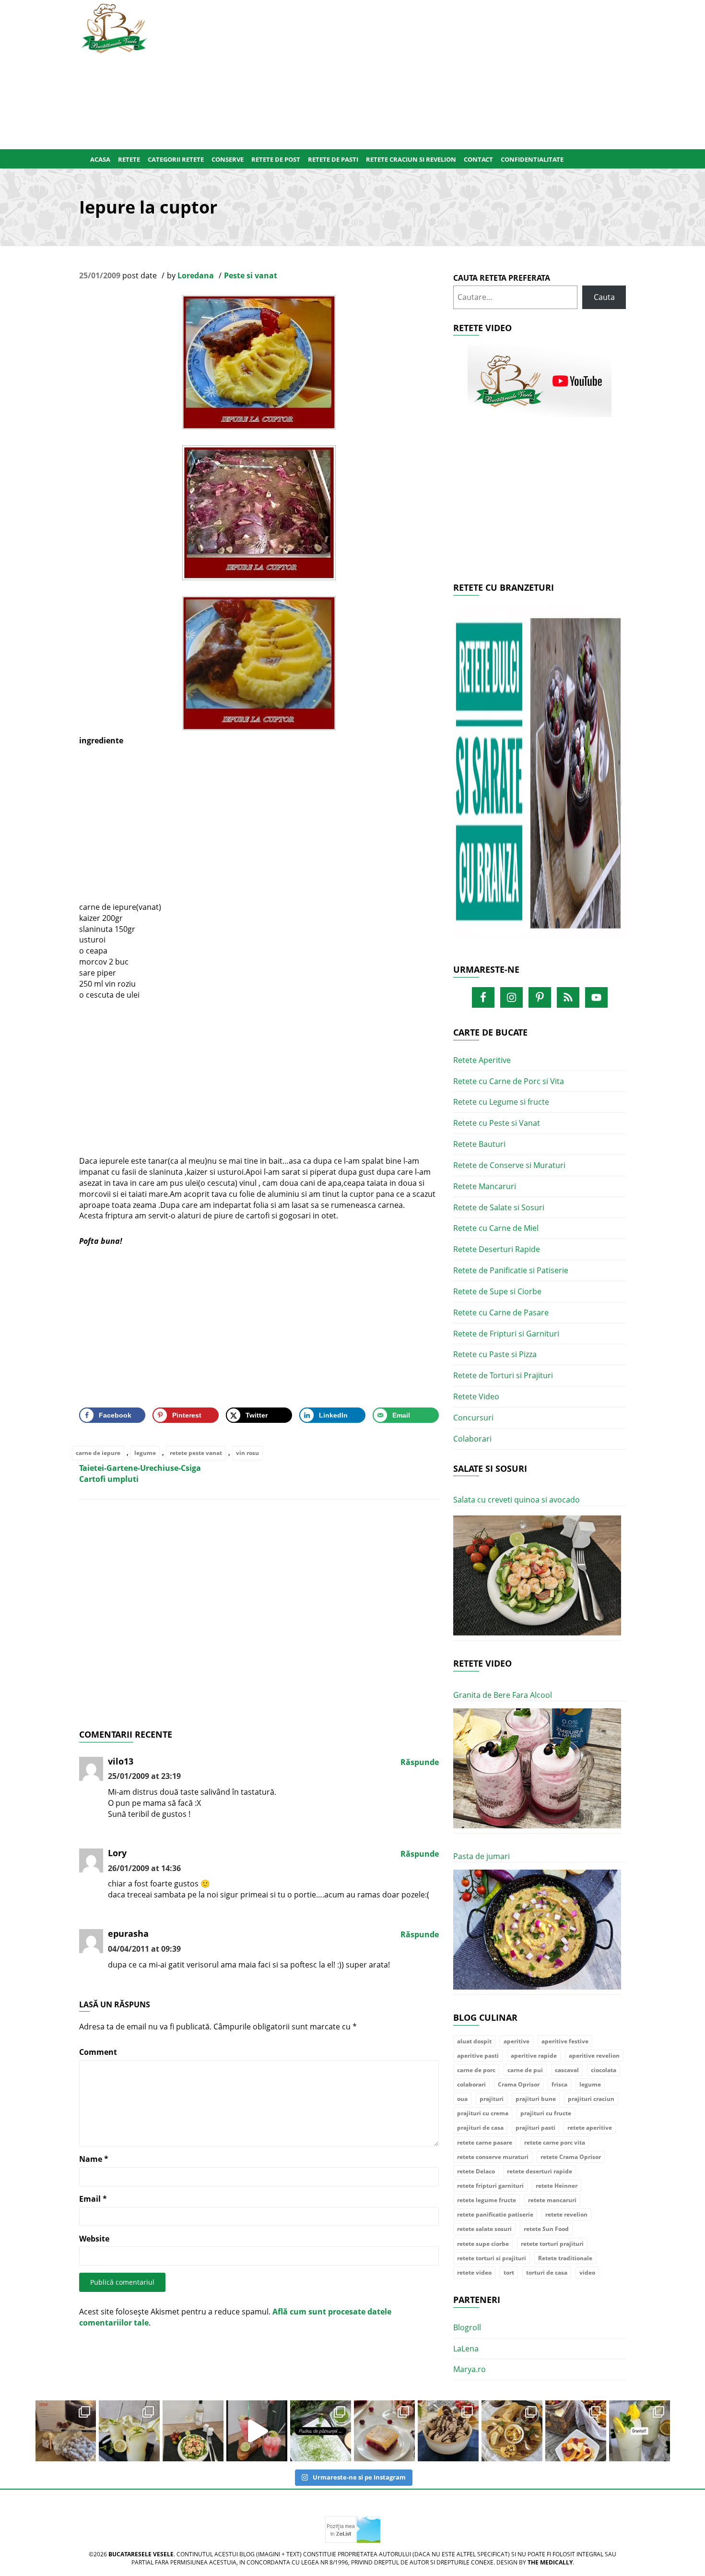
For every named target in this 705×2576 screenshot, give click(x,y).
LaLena (466, 2349)
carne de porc (476, 2070)
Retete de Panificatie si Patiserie (511, 1270)
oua (462, 2099)
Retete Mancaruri (485, 1186)
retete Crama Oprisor (571, 2157)
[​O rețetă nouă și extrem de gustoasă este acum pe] (512, 2431)
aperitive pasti (478, 2056)
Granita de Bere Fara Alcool (503, 1695)
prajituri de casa (480, 2128)
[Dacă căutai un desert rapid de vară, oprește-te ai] (448, 2431)
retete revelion (566, 2214)
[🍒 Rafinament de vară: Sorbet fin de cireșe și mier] (66, 2431)
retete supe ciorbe (483, 2244)
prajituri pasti (535, 2128)
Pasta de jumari (482, 1856)
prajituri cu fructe (546, 2113)
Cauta (604, 297)
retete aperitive (590, 2128)
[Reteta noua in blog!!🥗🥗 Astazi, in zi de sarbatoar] (193, 2431)
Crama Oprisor (519, 2084)
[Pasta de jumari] (537, 1930)
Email (93, 2199)
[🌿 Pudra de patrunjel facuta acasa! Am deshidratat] (321, 2431)
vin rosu (247, 1453)
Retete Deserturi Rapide (497, 1249)
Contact (478, 159)
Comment (98, 2052)
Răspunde (420, 1762)
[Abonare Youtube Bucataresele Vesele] (540, 381)
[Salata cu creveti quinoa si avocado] (537, 1576)
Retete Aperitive (482, 1060)
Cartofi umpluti (109, 1479)
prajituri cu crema (483, 2113)
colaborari (471, 2084)
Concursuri (473, 1418)
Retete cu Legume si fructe (501, 1102)
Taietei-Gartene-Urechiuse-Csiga (140, 1468)
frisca (559, 2084)
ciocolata (604, 2070)
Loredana (196, 275)
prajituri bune (536, 2099)
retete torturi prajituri (552, 2244)
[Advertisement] (399, 72)
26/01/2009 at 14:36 (144, 1868)
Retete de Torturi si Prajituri (503, 1375)
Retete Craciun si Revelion (411, 159)
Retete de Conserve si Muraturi (509, 1165)
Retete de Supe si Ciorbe (497, 1291)
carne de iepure (98, 1453)
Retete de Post (276, 159)
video (587, 2272)
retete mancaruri (552, 2200)
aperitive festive (565, 2041)
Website (94, 2239)
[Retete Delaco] (540, 778)
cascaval (567, 2070)
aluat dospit (474, 2041)
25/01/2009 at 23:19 (144, 1776)
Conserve (228, 159)
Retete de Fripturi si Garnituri (506, 1334)
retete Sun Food (546, 2229)
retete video (474, 2272)
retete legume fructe (487, 2200)
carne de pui (525, 2070)
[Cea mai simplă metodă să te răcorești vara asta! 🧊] (257, 2431)
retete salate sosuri (484, 2229)
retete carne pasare (485, 2142)
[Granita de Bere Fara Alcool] (537, 1769)
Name (94, 2159)
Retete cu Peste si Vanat (497, 1123)
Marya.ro (470, 2369)
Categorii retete (176, 159)
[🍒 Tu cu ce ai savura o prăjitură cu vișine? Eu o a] (384, 2431)
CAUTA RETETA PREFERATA (502, 278)
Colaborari (472, 1439)
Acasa (100, 159)
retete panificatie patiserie (495, 2214)
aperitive (517, 2041)
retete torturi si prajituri (492, 2258)
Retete (129, 159)
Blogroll (467, 2327)
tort (509, 2272)
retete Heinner (557, 2186)
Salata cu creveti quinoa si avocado (517, 1500)
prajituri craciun (591, 2099)
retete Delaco (476, 2171)
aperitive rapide (534, 2056)
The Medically (550, 2562)
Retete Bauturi (479, 1144)
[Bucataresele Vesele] (114, 27)
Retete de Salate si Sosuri (499, 1207)
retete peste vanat (196, 1453)
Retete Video (476, 1396)
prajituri (492, 2099)
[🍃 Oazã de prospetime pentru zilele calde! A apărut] (129, 2431)
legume (145, 1453)
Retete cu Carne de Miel (496, 1228)
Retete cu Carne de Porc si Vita (509, 1081)
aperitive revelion (594, 2056)
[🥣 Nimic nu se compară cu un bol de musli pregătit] (576, 2431)
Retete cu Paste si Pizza (495, 1354)
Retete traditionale (565, 2258)
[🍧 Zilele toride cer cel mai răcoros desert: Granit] (640, 2431)
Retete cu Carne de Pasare (501, 1312)
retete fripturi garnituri (490, 2186)
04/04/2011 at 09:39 (144, 1949)
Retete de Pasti (333, 159)
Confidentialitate (532, 159)
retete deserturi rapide (540, 2171)
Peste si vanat (251, 275)
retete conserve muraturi (493, 2157)
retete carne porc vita (555, 2142)
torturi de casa (547, 2272)
